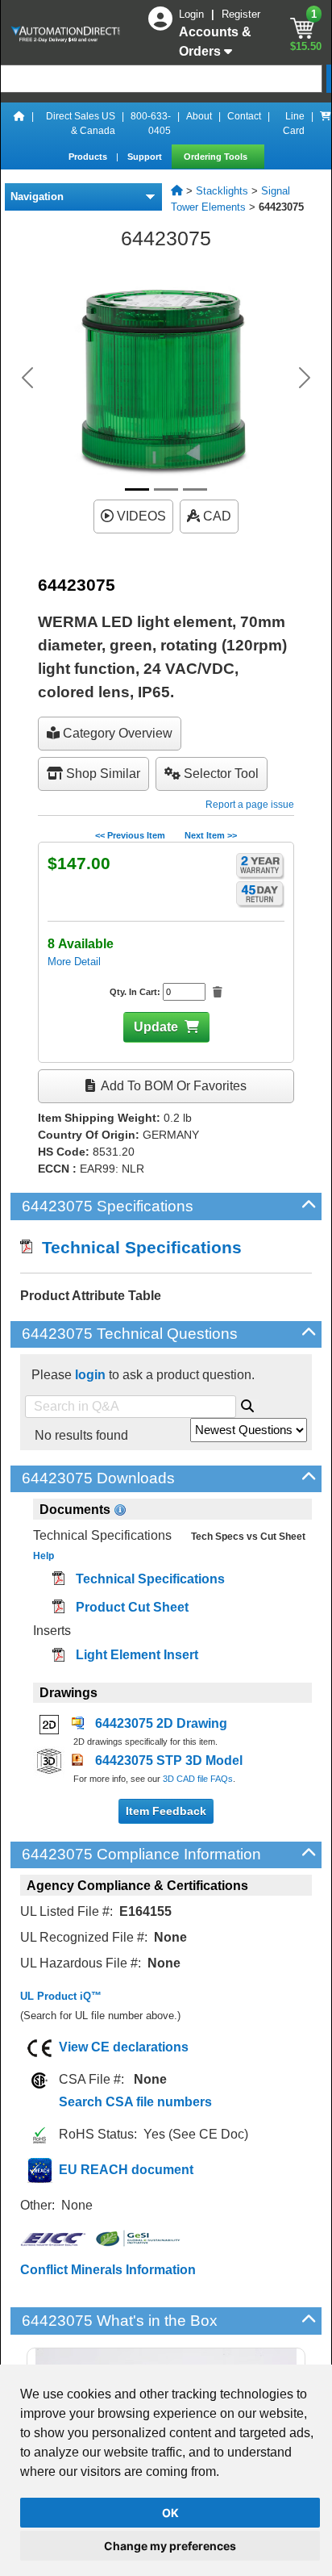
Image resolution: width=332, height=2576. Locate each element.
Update (156, 1027)
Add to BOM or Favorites (172, 1086)
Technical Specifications (137, 1247)
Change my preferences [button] (170, 2546)
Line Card (294, 123)
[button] (27, 378)
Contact (244, 116)
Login (193, 14)
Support (146, 157)
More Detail (74, 962)
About (199, 116)
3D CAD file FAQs (198, 1779)
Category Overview (116, 733)
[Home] (19, 123)
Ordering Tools (217, 157)
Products (89, 157)
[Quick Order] (326, 123)
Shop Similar (102, 774)
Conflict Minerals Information (108, 2270)
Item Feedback (166, 1811)
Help (44, 1556)
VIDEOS (140, 516)
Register (241, 14)
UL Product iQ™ (61, 1996)
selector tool (220, 774)
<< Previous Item (130, 835)
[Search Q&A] (247, 1403)
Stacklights (222, 191)
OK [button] (170, 2513)
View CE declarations (124, 2047)
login (90, 1375)
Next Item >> (211, 835)
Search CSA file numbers (135, 2102)
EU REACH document (126, 2170)
